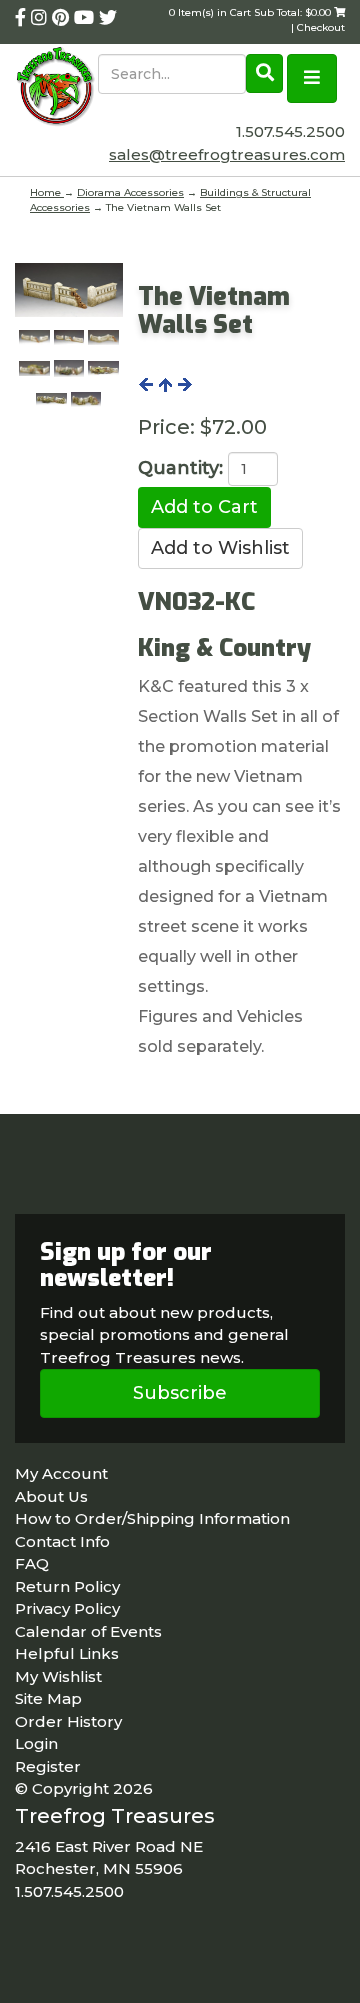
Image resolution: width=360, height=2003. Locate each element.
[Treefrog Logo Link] (56, 88)
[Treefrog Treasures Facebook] (23, 18)
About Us (51, 1496)
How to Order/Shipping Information (152, 1518)
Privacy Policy (67, 1608)
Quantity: (180, 468)
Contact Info (62, 1541)
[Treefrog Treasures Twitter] (108, 18)
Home (47, 192)
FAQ (32, 1563)
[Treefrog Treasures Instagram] (41, 18)
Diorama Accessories (130, 192)
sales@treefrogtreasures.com (227, 154)
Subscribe (180, 1393)
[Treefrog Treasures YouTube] (86, 18)
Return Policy (67, 1586)
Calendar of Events (88, 1631)
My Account (61, 1473)
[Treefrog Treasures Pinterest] (63, 18)
